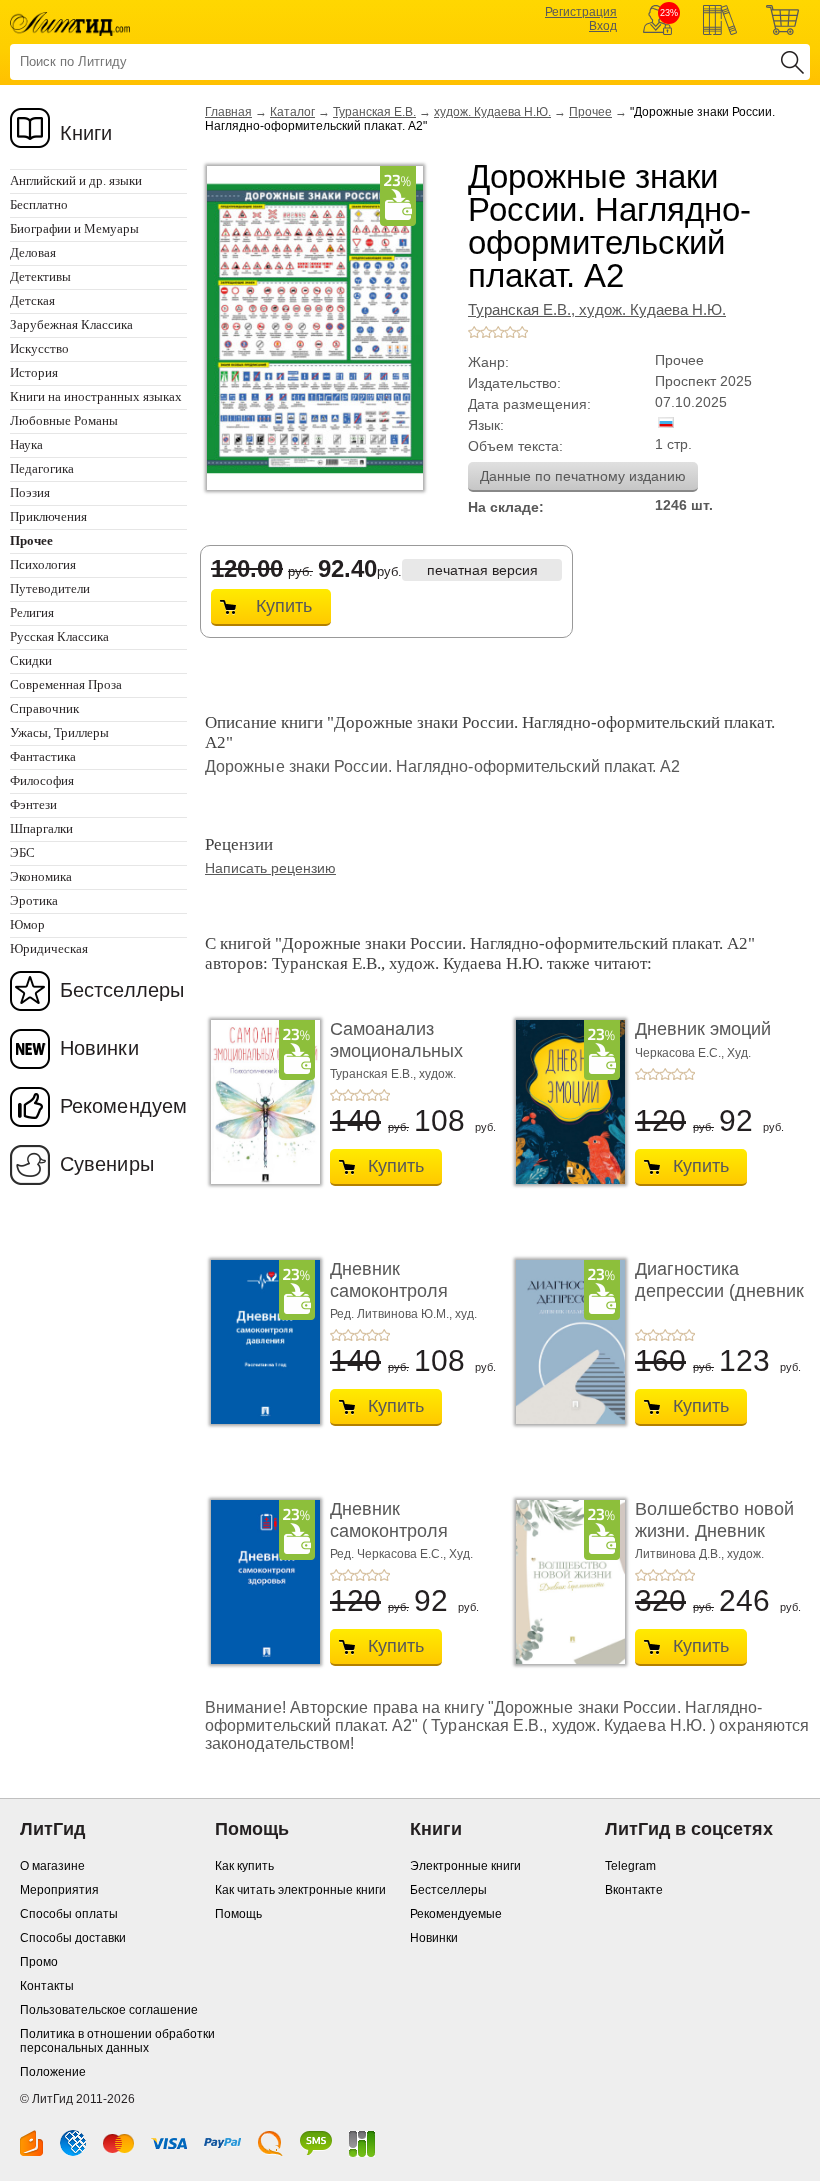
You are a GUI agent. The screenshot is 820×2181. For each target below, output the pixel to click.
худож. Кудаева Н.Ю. (492, 112)
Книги (86, 133)
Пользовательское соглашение (109, 2010)
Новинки (99, 1048)
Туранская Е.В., (523, 310)
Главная (228, 112)
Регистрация (581, 12)
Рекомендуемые (456, 1914)
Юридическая (49, 948)
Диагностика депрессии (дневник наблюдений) (719, 1290)
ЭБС (22, 852)
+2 (486, 332)
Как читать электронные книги (300, 1890)
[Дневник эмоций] (565, 1102)
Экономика (41, 876)
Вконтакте (634, 1890)
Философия (42, 780)
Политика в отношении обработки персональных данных (117, 2041)
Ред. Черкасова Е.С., (389, 1554)
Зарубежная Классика (71, 324)
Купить (284, 606)
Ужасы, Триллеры (59, 732)
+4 (510, 332)
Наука (26, 444)
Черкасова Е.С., (681, 1053)
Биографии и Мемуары (74, 228)
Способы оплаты (69, 1914)
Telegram (630, 1866)
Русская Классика (59, 636)
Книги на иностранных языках (96, 396)
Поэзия (30, 492)
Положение (53, 2072)
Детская (32, 300)
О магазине (52, 1866)
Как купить (244, 1866)
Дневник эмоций (703, 1029)
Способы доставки (73, 1938)
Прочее (590, 112)
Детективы (40, 276)
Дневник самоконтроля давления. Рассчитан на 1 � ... (414, 1301)
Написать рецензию (270, 868)
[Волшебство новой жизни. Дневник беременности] (565, 1582)
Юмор (27, 924)
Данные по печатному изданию (583, 476)
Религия (32, 612)
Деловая (33, 252)
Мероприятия (59, 1890)
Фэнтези (33, 804)
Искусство (39, 348)
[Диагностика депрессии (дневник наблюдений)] (565, 1342)
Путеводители (50, 588)
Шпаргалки (41, 828)
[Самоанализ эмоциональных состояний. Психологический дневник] (260, 1102)
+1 (474, 332)
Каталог (292, 112)
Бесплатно (39, 204)
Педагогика (42, 468)
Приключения (48, 516)
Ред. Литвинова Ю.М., (392, 1314)
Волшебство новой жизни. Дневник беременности (714, 1530)
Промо (39, 1962)
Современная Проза (66, 684)
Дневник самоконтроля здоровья (389, 1530)
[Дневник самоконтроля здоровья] (260, 1582)
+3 (498, 332)
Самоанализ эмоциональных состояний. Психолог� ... (396, 1061)
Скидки (31, 660)
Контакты (47, 1986)
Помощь (238, 1914)
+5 (522, 332)
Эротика (34, 900)
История (34, 372)
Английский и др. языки (76, 180)
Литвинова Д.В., (681, 1554)
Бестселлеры (122, 990)
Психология (43, 564)
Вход (603, 26)
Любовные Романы (64, 420)
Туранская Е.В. (374, 112)
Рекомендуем (123, 1106)
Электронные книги (465, 1866)
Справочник (44, 708)
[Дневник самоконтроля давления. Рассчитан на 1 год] (260, 1342)
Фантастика (43, 756)
